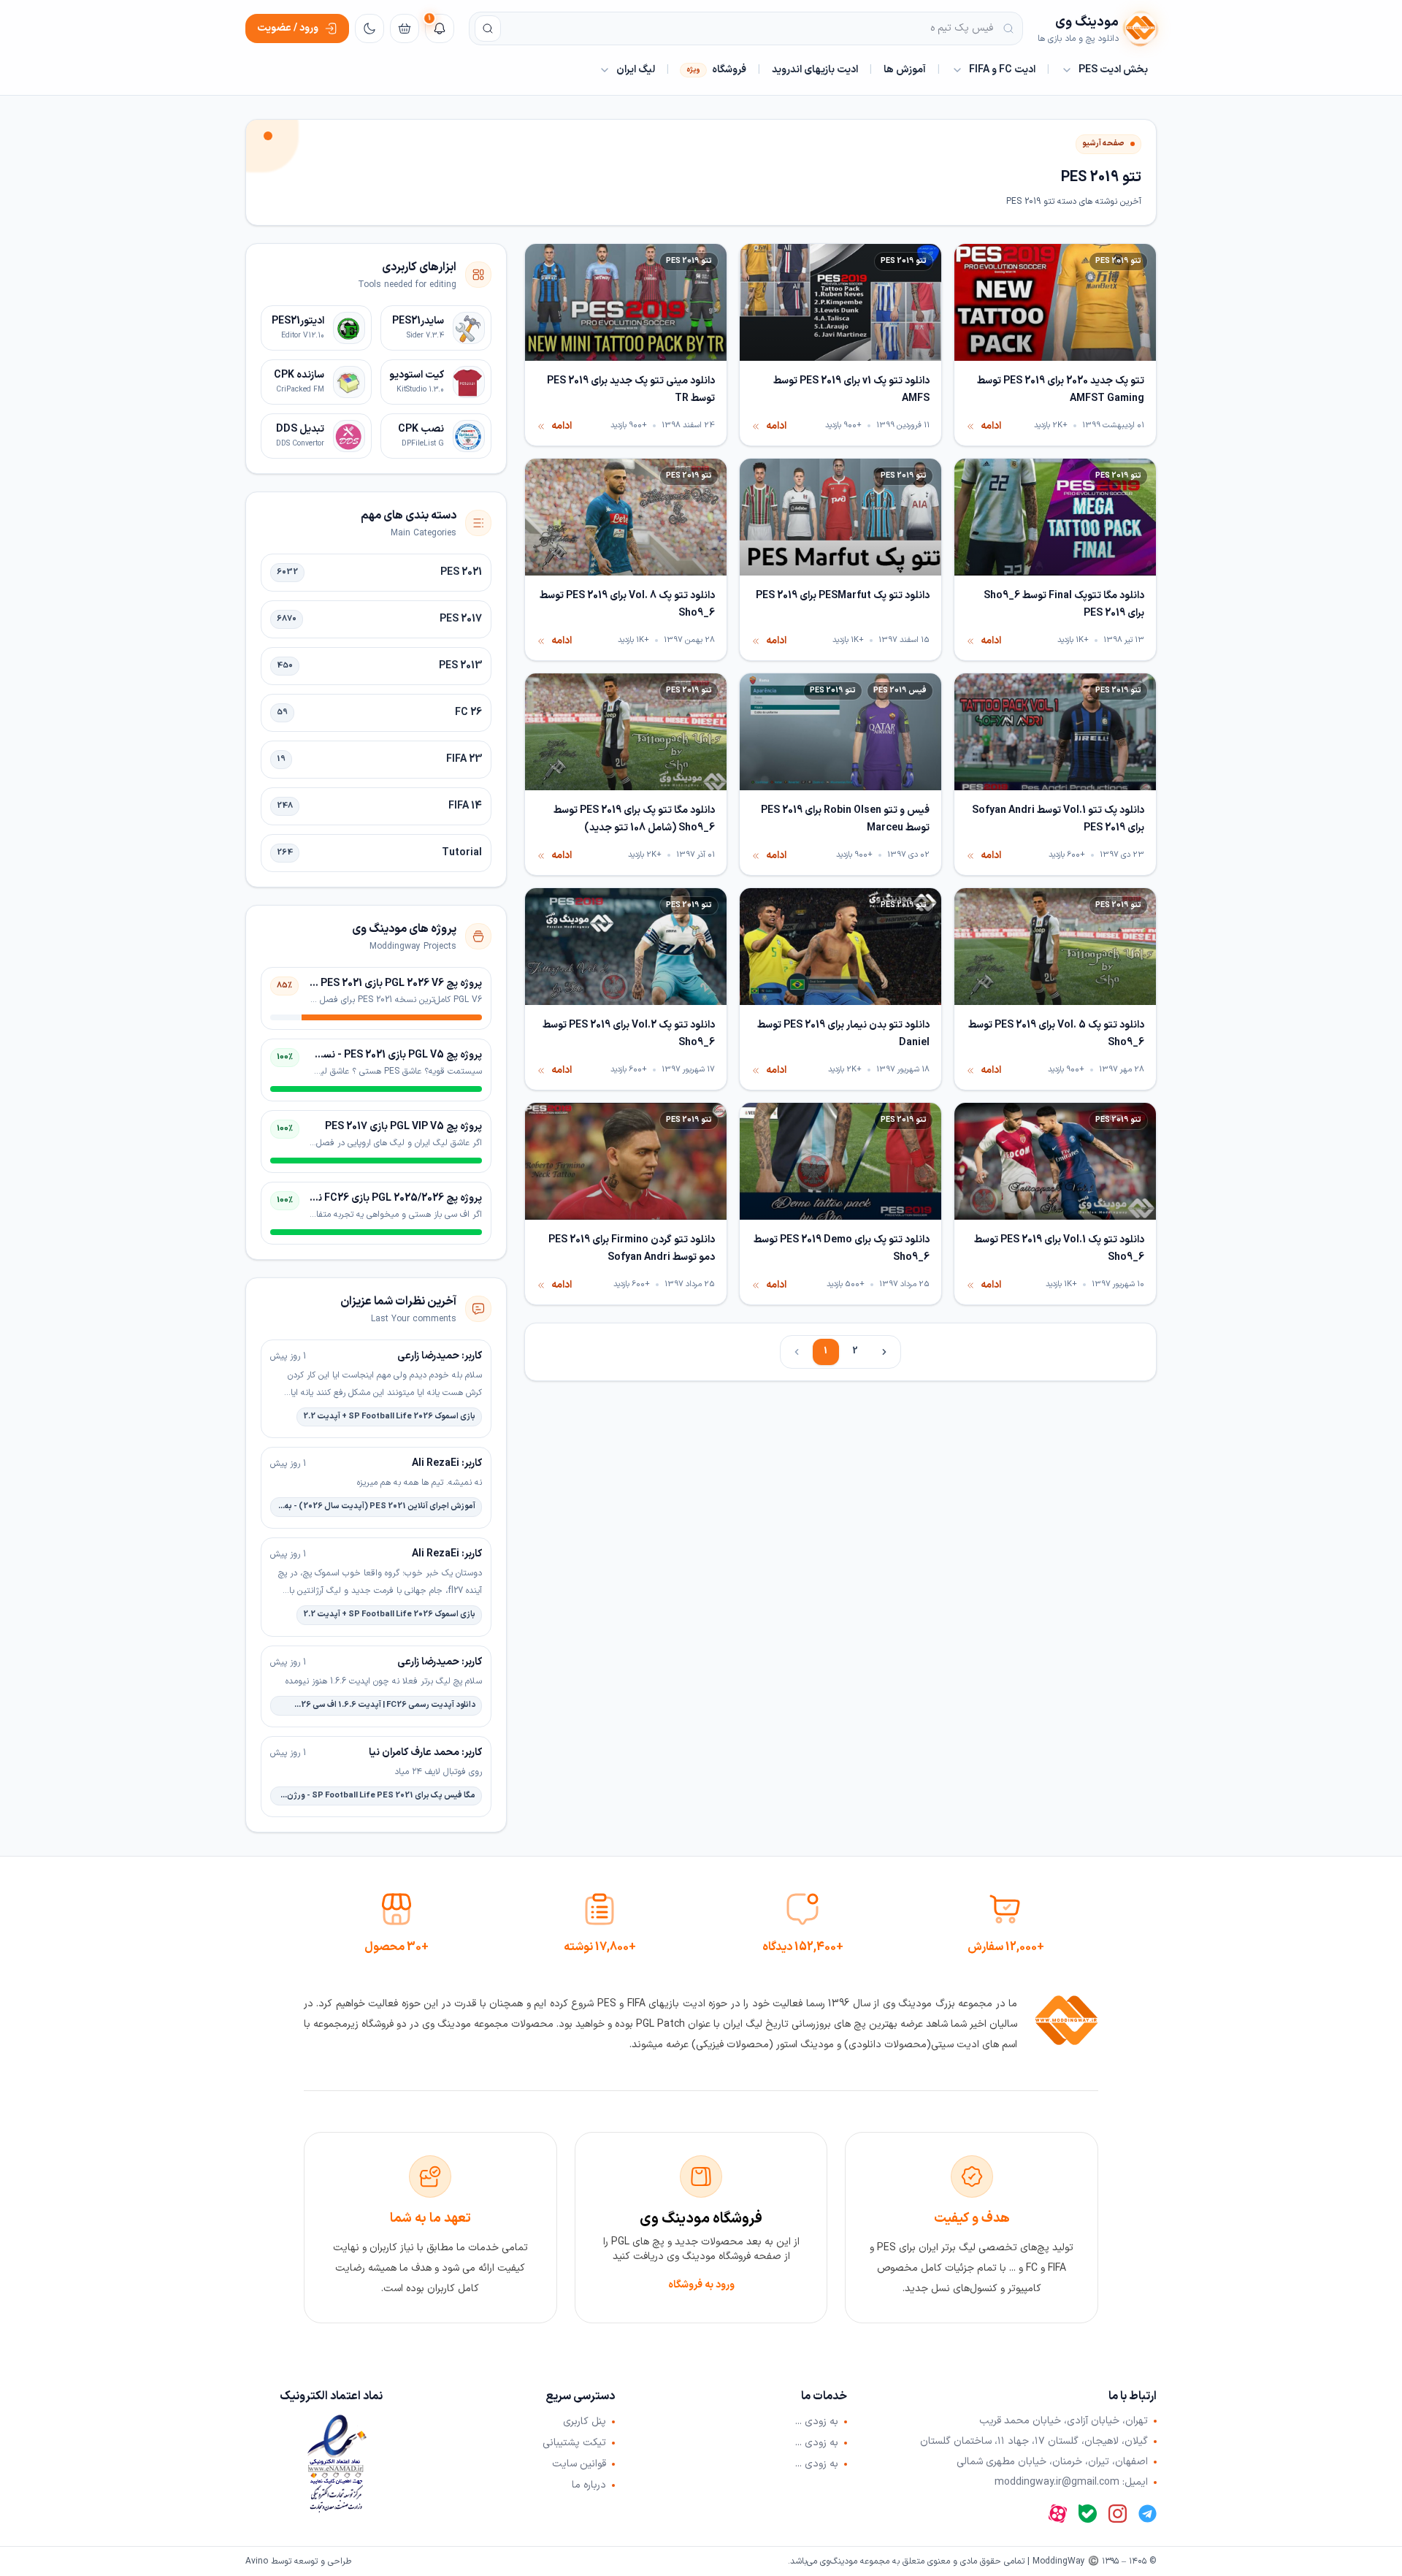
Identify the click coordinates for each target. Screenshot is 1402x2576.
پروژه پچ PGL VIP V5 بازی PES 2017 (403, 1127)
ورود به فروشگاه (701, 2285)
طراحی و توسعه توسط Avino (298, 2561)
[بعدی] (884, 1352)
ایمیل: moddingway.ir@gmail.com (1071, 2483)
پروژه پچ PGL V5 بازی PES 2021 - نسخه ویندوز (382, 1055)
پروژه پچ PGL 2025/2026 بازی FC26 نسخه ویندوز (375, 1198)
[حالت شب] (369, 28)
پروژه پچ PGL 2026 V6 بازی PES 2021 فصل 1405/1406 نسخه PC (342, 983)
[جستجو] (488, 28)
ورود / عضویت (288, 28)
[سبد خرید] (405, 28)
